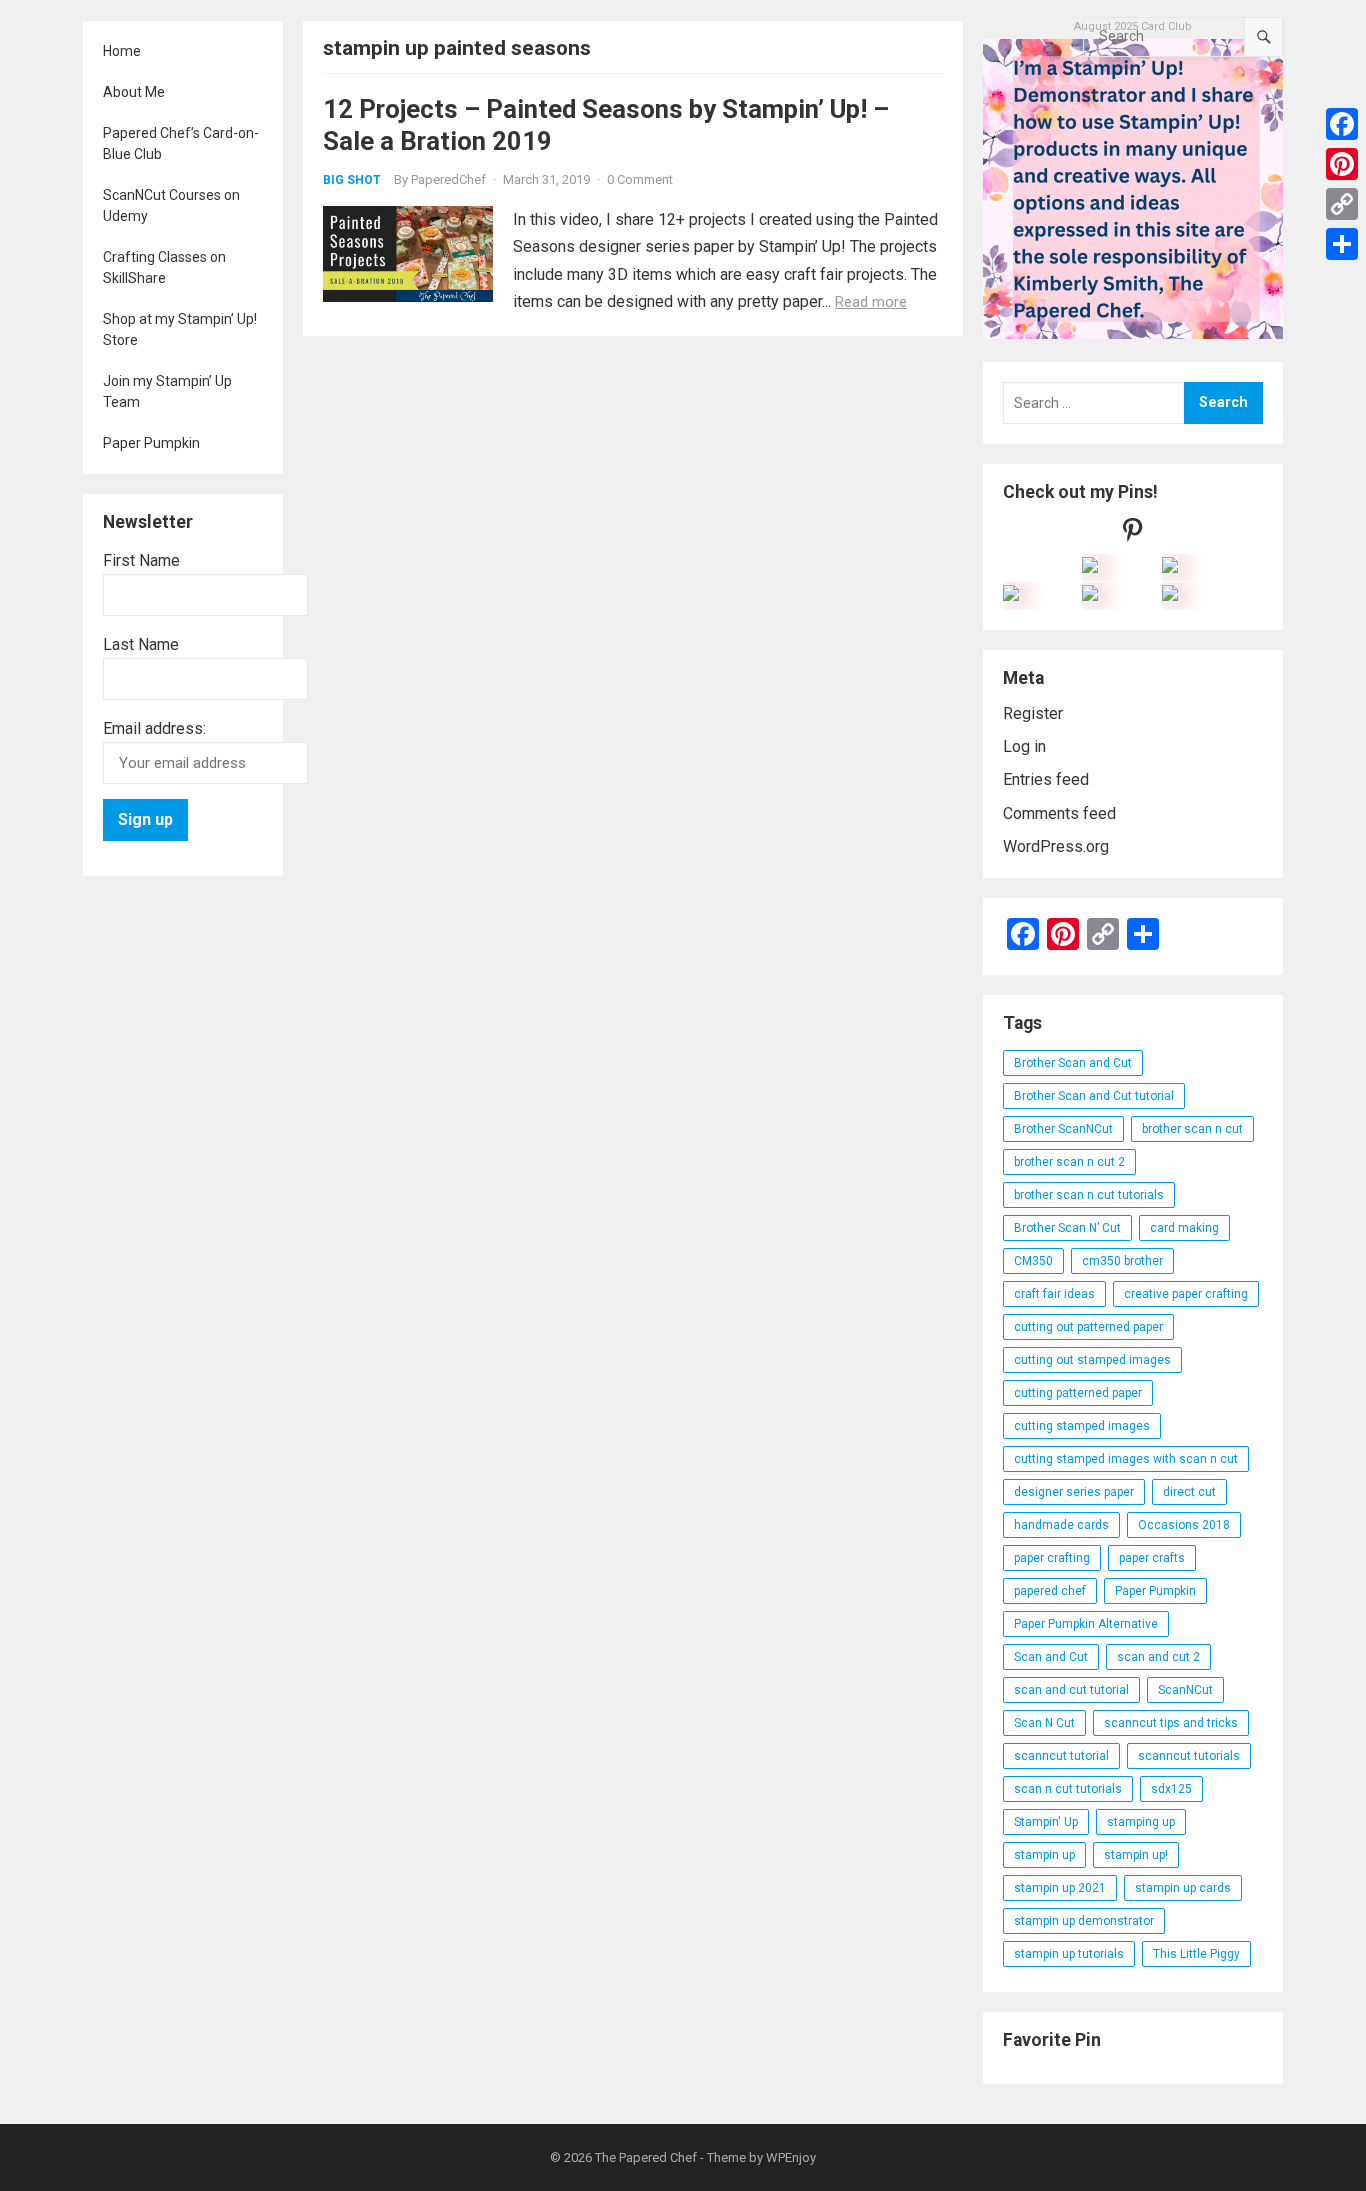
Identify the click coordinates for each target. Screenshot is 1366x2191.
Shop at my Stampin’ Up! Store (180, 329)
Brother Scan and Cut (1073, 1063)
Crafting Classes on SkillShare (164, 267)
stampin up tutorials (1069, 1954)
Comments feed (1059, 813)
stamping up (1141, 1822)
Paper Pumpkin (151, 443)
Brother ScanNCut (1063, 1129)
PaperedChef (448, 179)
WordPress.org (1056, 846)
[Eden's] (1011, 595)
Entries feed (1046, 779)
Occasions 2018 (1184, 1525)
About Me (134, 92)
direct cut (1189, 1492)
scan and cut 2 (1158, 1657)
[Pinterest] (1342, 164)
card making (1184, 1228)
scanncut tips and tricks (1171, 1723)
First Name (141, 560)
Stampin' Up (1046, 1822)
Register (1033, 713)
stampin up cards (1183, 1888)
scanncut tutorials (1189, 1756)
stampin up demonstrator (1084, 1921)
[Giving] (1090, 595)
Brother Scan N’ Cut (1067, 1228)
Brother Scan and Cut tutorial (1094, 1096)
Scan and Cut (1051, 1657)
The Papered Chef (646, 2157)
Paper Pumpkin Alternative (1086, 1624)
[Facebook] (1342, 124)
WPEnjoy (791, 2157)
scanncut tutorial (1061, 1756)
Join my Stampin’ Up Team (167, 391)
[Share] (1342, 244)
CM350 (1033, 1261)
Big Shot (352, 180)
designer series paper (1074, 1492)
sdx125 (1171, 1789)
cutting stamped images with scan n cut (1126, 1459)
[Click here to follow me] (1133, 534)
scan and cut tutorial (1071, 1690)
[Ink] (1170, 567)
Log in (1024, 746)
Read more (871, 302)
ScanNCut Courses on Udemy (171, 205)
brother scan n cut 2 (1069, 1162)
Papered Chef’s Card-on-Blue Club (181, 143)
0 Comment (640, 179)
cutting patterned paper (1078, 1393)
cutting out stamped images (1092, 1360)
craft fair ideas (1054, 1294)
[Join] (1090, 567)
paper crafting (1052, 1558)
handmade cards (1061, 1525)
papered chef (1050, 1591)
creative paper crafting (1186, 1294)
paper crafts (1152, 1558)
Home (122, 51)
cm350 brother (1122, 1261)
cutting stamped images (1082, 1426)
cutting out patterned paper (1088, 1327)
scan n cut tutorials (1068, 1789)
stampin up (1044, 1855)
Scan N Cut (1044, 1723)
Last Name (141, 644)
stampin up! (1136, 1855)
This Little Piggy (1196, 1954)
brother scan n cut (1192, 1129)
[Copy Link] (1342, 204)
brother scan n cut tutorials (1089, 1195)
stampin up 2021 (1060, 1888)
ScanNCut (1185, 1690)
